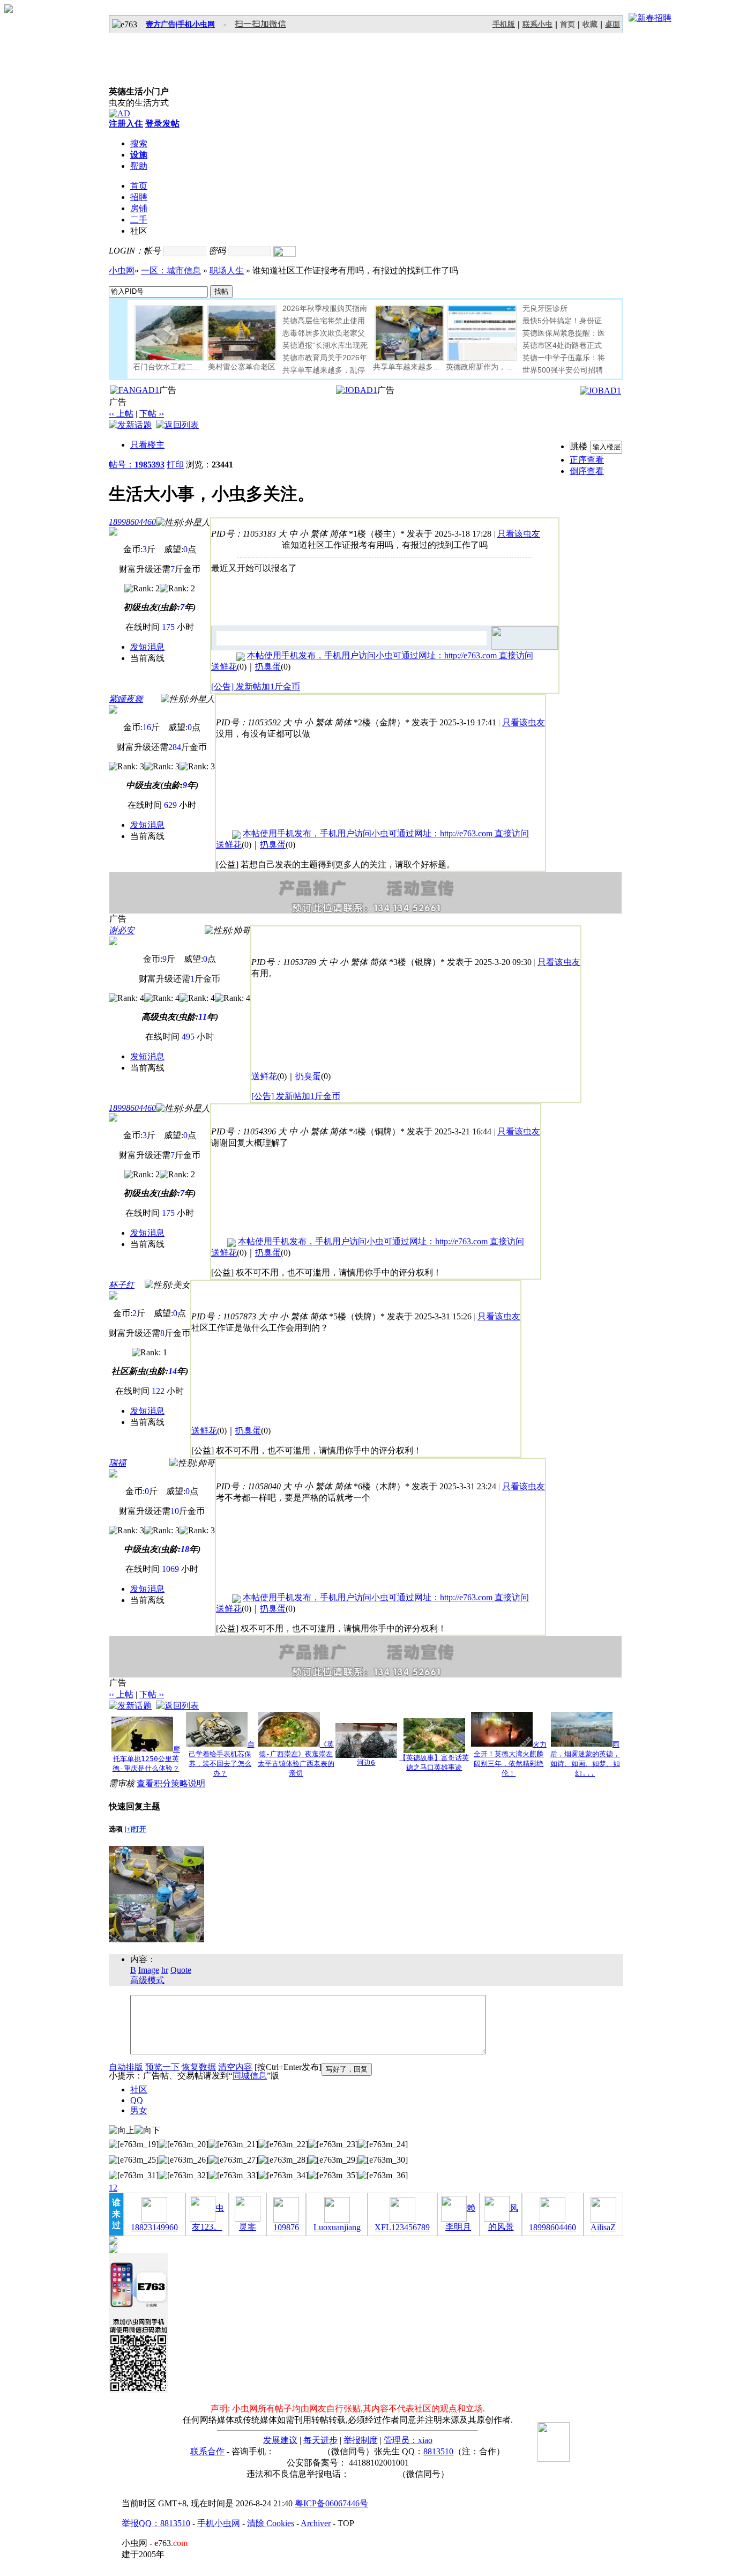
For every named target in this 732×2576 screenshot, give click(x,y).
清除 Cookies (271, 2523)
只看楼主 (147, 445)
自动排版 (126, 2067)
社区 (139, 2089)
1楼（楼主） (377, 534)
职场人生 (227, 270)
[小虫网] (157, 60)
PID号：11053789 (284, 962)
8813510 (438, 2451)
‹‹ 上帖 (121, 414)
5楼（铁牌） (357, 1316)
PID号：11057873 (224, 1316)
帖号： (137, 465)
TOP (346, 2523)
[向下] (147, 2131)
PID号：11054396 (244, 1131)
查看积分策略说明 (171, 1783)
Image (149, 1970)
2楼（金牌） (382, 722)
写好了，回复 (347, 2069)
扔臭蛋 (268, 667)
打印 (175, 465)
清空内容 (235, 2067)
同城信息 (250, 2076)
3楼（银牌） (417, 962)
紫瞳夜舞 (126, 699)
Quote (181, 1970)
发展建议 (280, 2440)
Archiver (316, 2523)
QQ (137, 2100)
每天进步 (320, 2440)
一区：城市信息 (171, 270)
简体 (338, 534)
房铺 (139, 208)
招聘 (139, 197)
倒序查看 (587, 471)
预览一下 (162, 2067)
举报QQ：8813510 (156, 2523)
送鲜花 (224, 667)
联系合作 (207, 2451)
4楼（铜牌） (377, 1131)
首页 (567, 24)
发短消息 (147, 647)
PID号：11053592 (248, 722)
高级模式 (147, 1980)
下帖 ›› (152, 414)
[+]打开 (135, 1829)
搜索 (139, 143)
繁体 (319, 534)
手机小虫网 (219, 2523)
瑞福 (117, 1463)
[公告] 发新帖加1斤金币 (256, 686)
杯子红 (122, 1285)
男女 (139, 2110)
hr (165, 1970)
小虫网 (122, 270)
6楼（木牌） (382, 1486)
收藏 (590, 24)
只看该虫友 (519, 534)
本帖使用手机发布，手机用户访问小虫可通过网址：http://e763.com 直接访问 (390, 655)
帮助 (139, 166)
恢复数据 (199, 2067)
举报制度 (361, 2440)
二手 (139, 220)
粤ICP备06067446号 (331, 2503)
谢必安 (122, 930)
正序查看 (587, 460)
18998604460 (132, 522)
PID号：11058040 (248, 1486)
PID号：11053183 (244, 534)
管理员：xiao (408, 2440)
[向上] (122, 2131)
